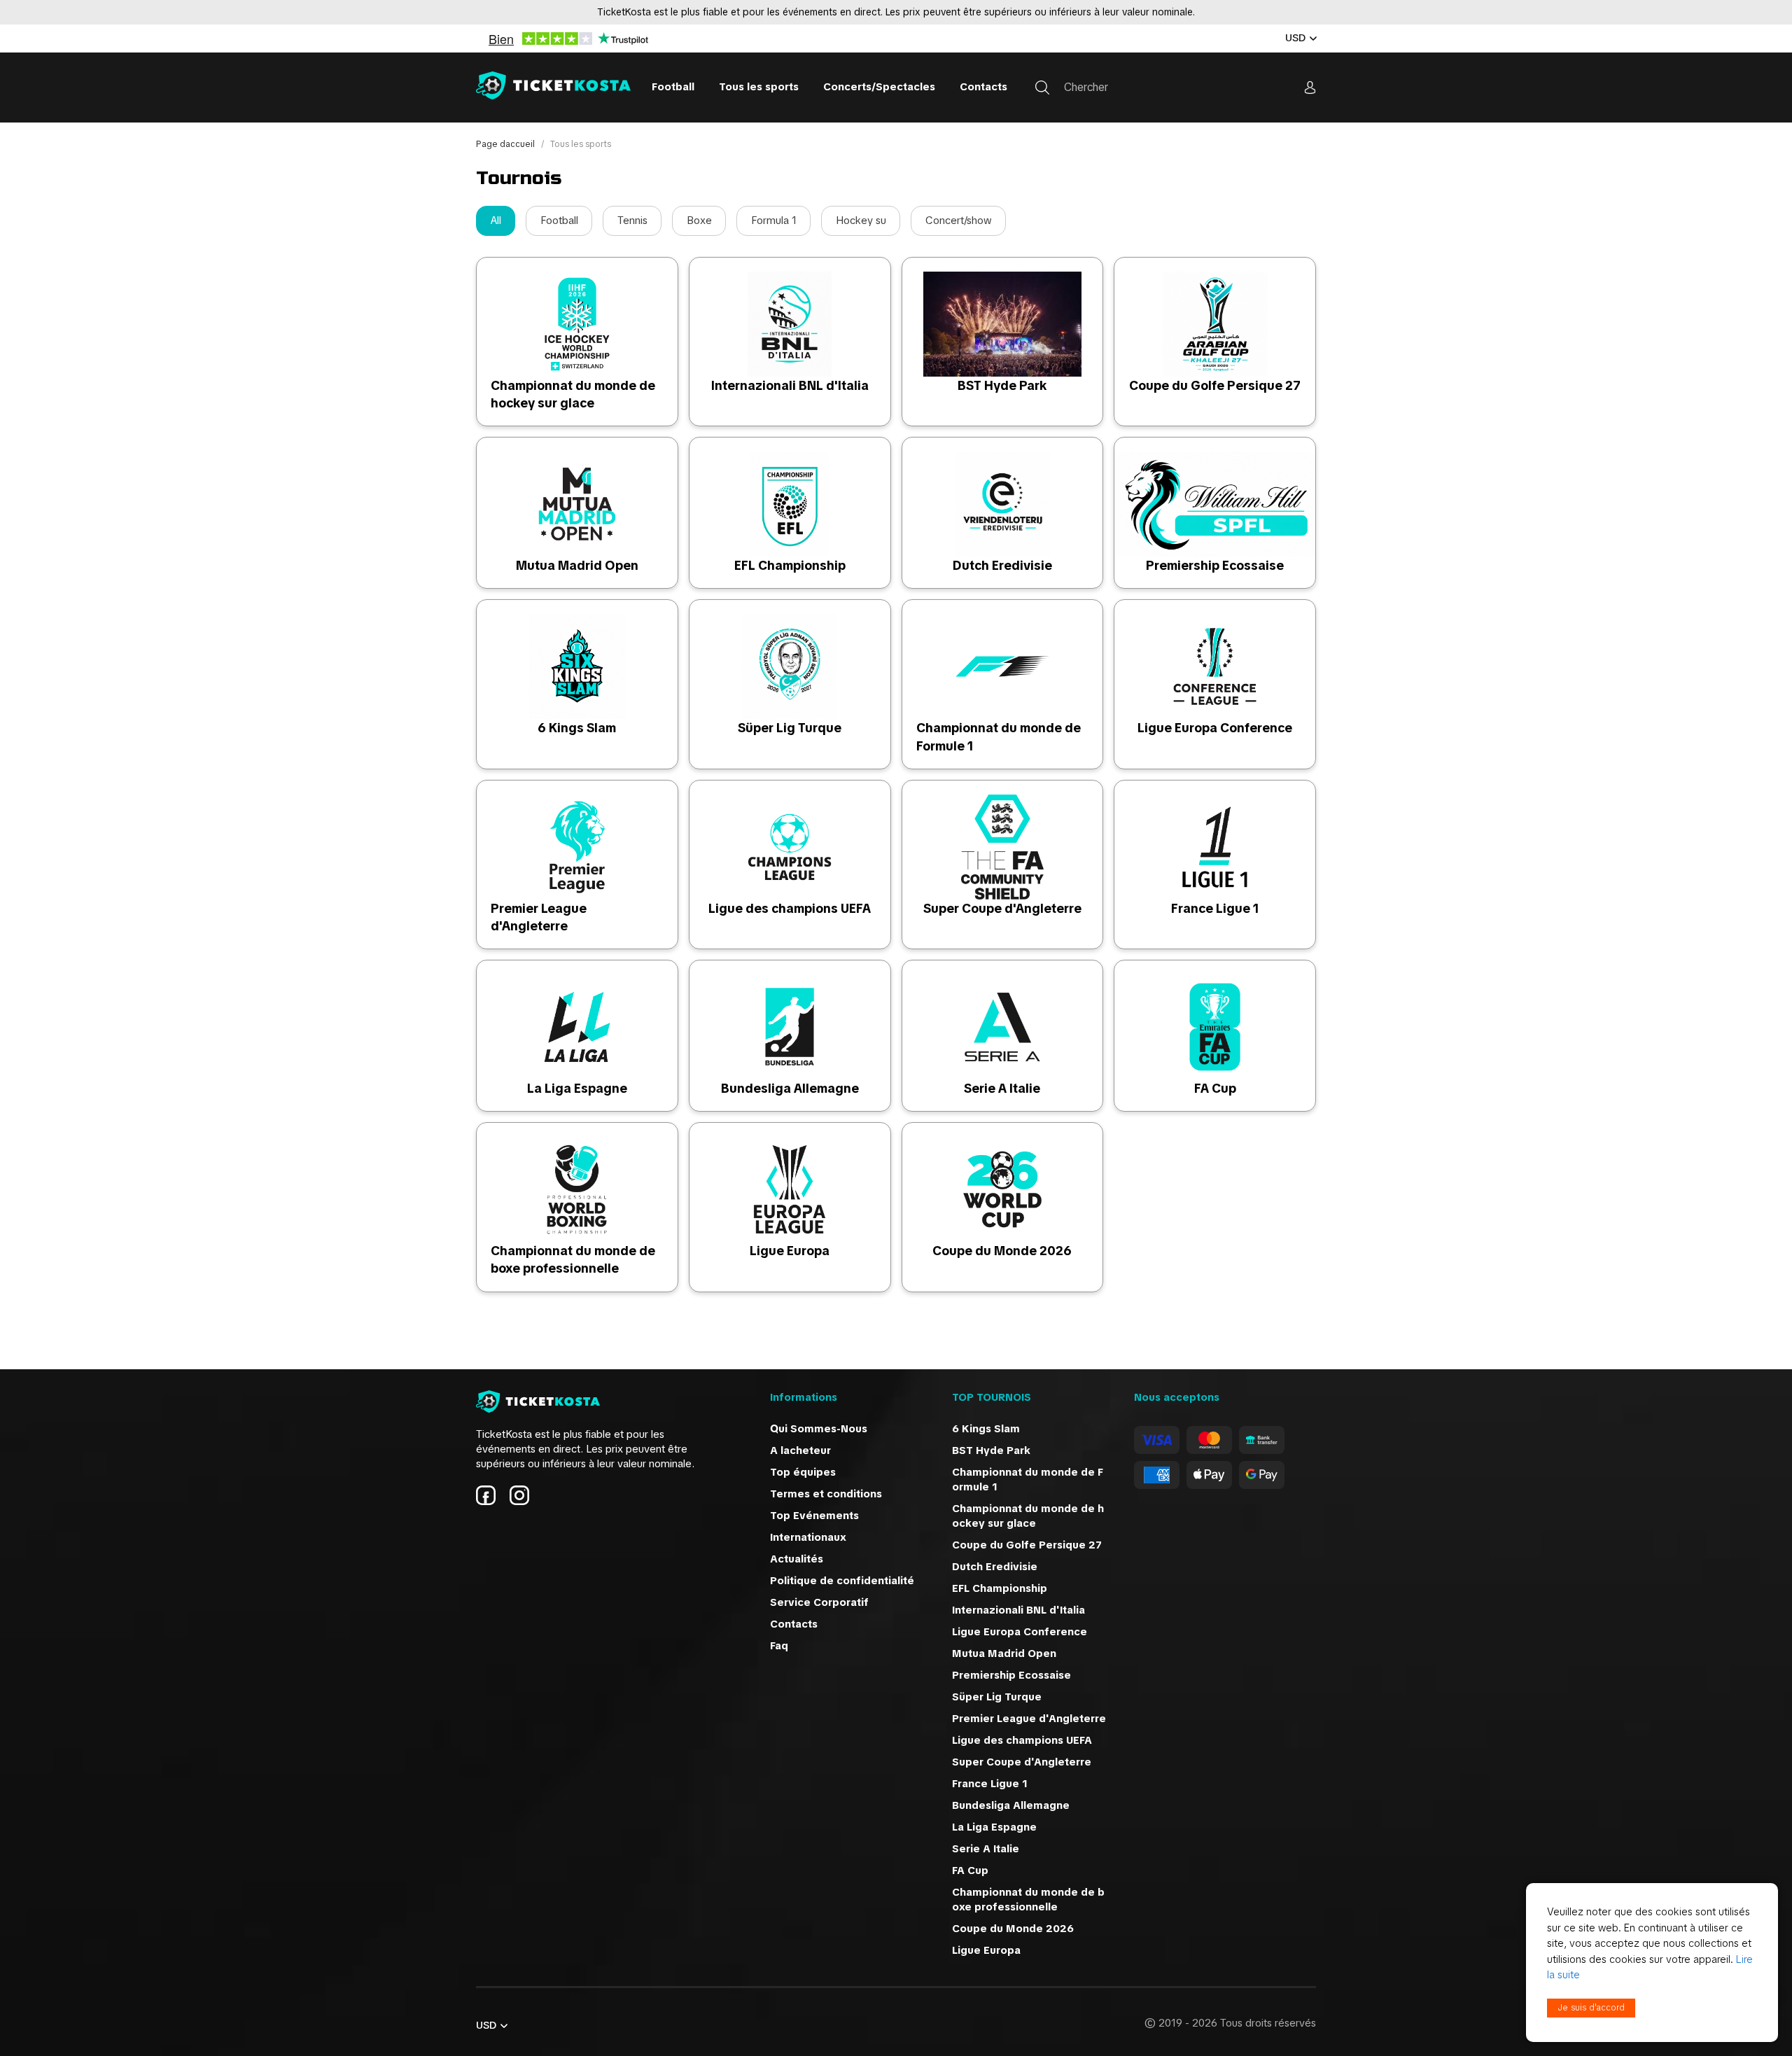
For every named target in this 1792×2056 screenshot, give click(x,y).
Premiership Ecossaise (1215, 565)
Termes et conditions (826, 1494)
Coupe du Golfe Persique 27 (1215, 385)
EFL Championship (790, 565)
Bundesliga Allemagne (790, 1088)
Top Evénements (814, 1516)
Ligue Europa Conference (1215, 728)
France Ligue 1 (1215, 908)
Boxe (699, 221)
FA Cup (1215, 1088)
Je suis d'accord (1591, 2008)
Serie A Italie (1002, 1088)
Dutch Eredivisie (1002, 565)
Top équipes (803, 1472)
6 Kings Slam (577, 728)
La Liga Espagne (577, 1088)
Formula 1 (774, 221)
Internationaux (808, 1537)
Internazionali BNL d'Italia (790, 385)
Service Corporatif (819, 1602)
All (496, 221)
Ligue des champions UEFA (790, 908)
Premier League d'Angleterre (1029, 1719)
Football (673, 87)
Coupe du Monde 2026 (1002, 1251)
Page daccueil (506, 144)
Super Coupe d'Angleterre (1002, 908)
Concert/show (959, 221)
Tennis (632, 221)
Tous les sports (759, 87)
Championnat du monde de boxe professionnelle (1028, 1900)
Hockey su (861, 221)
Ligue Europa (790, 1251)
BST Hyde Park (1002, 385)
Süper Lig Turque (790, 728)
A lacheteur (800, 1450)
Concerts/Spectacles (879, 87)
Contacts (983, 87)
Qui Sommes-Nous (819, 1429)
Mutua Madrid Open (577, 565)
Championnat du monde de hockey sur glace (1028, 1516)
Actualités (797, 1559)
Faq (779, 1646)
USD (1295, 38)
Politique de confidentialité (842, 1581)
